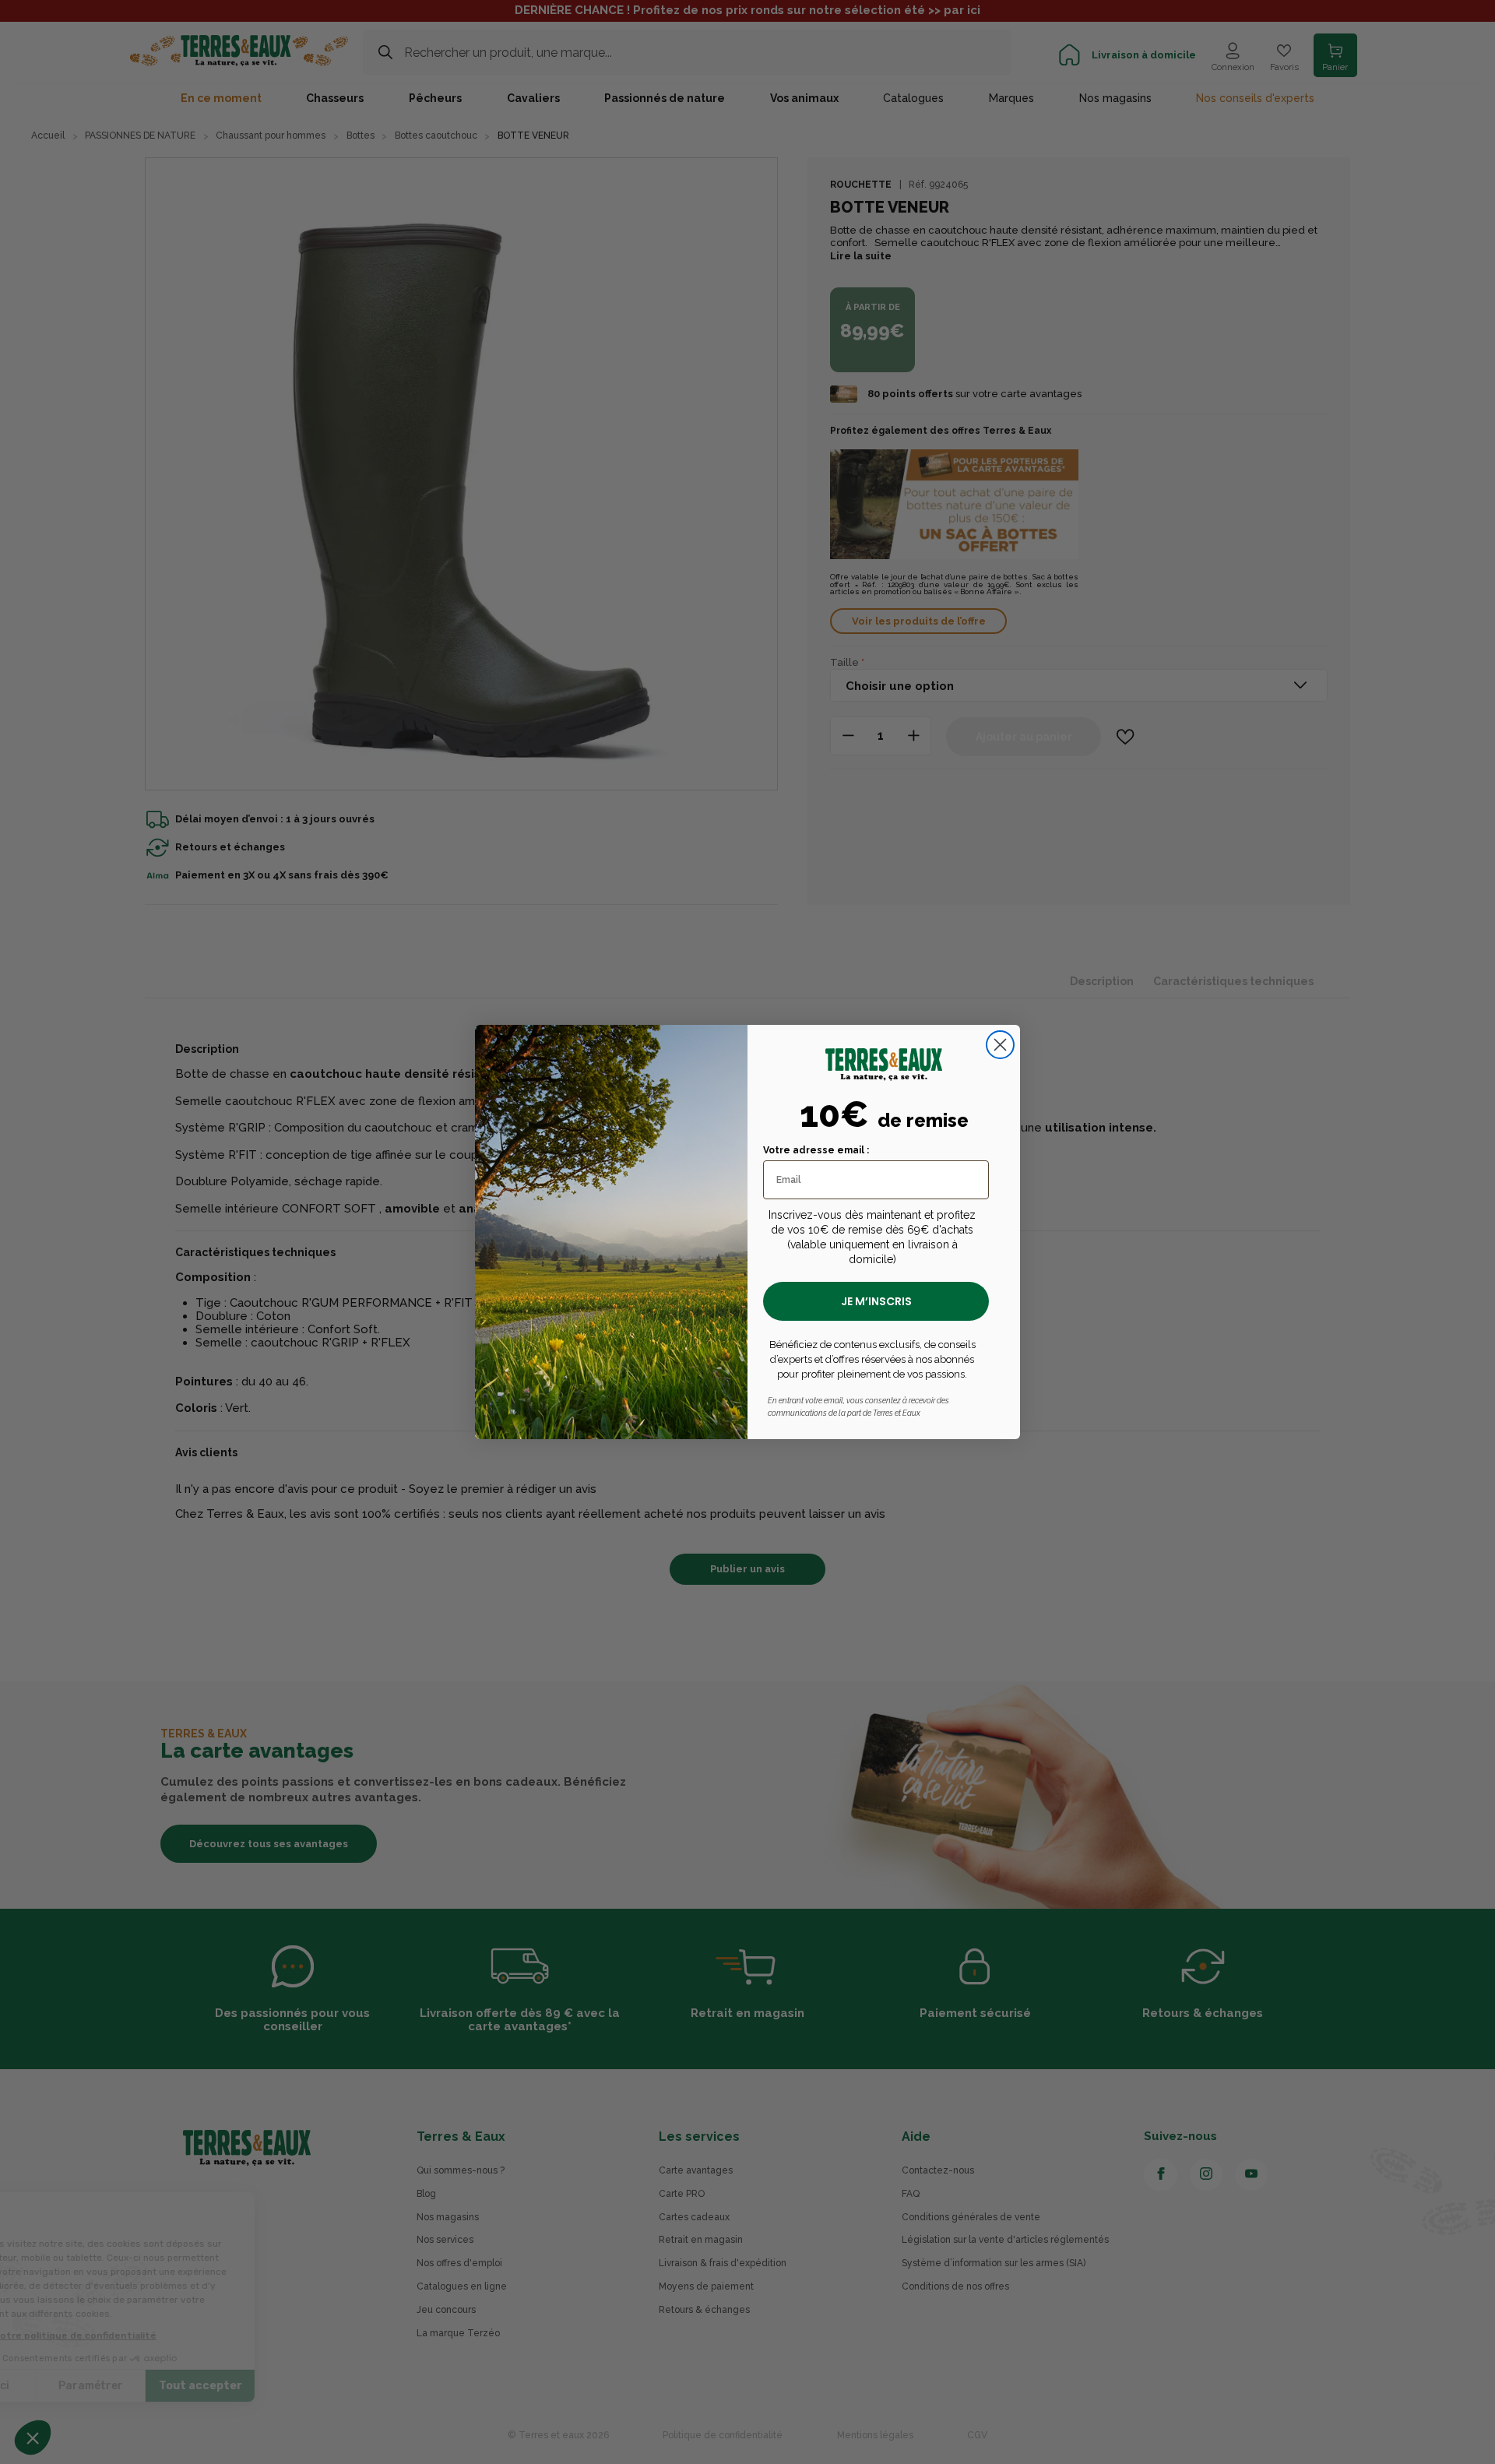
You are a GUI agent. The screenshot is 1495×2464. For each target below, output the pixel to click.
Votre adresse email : (816, 1150)
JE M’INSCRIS (876, 1301)
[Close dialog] (1000, 1045)
